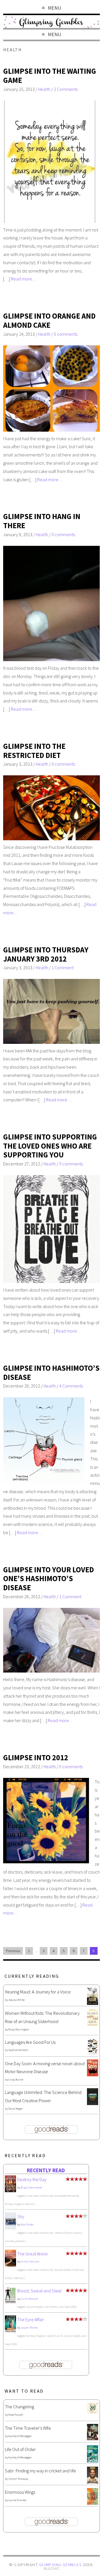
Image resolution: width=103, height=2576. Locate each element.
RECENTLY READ (46, 2170)
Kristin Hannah (30, 2262)
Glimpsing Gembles (60, 2565)
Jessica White (16, 2000)
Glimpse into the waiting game (50, 76)
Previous (13, 1951)
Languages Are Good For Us (30, 2042)
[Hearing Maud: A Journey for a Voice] (93, 2003)
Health (44, 89)
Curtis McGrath (29, 2299)
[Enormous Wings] (93, 2503)
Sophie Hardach (18, 2050)
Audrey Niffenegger (20, 2436)
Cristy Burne (16, 2080)
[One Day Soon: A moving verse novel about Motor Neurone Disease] (93, 2075)
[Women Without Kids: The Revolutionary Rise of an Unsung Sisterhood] (93, 2024)
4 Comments (71, 1386)
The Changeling (19, 2407)
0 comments (66, 334)
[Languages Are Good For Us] (93, 2053)
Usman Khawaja (18, 2479)
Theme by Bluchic (52, 2569)
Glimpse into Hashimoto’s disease (51, 1373)
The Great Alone (32, 2254)
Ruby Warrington (19, 2029)
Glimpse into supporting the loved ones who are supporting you (50, 1146)
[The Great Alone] (10, 2265)
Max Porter (27, 2224)
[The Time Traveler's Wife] (93, 2438)
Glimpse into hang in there (42, 521)
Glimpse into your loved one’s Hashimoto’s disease (48, 1579)
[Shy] (10, 2228)
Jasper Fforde (29, 2328)
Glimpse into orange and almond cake (49, 320)
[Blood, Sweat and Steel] (10, 2302)
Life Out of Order (20, 2449)
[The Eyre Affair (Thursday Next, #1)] (10, 2331)
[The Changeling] (93, 2412)
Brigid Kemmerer (31, 2187)
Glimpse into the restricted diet (34, 751)
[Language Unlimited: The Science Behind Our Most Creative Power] (93, 2103)
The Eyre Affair (30, 2319)
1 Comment (63, 968)
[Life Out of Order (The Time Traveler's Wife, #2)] (93, 2461)
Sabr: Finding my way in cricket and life (40, 2471)
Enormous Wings (20, 2492)
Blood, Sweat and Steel (39, 2291)
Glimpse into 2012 (36, 1758)
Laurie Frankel (17, 2500)
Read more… (24, 279)
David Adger (16, 2109)
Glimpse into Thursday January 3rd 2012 (46, 954)
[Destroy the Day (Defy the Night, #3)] (10, 2190)
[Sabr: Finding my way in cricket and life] (93, 2482)
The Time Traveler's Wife (28, 2428)
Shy (21, 2216)
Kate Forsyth (16, 2415)
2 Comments (66, 89)
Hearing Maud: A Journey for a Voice (38, 1992)
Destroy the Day (32, 2179)
